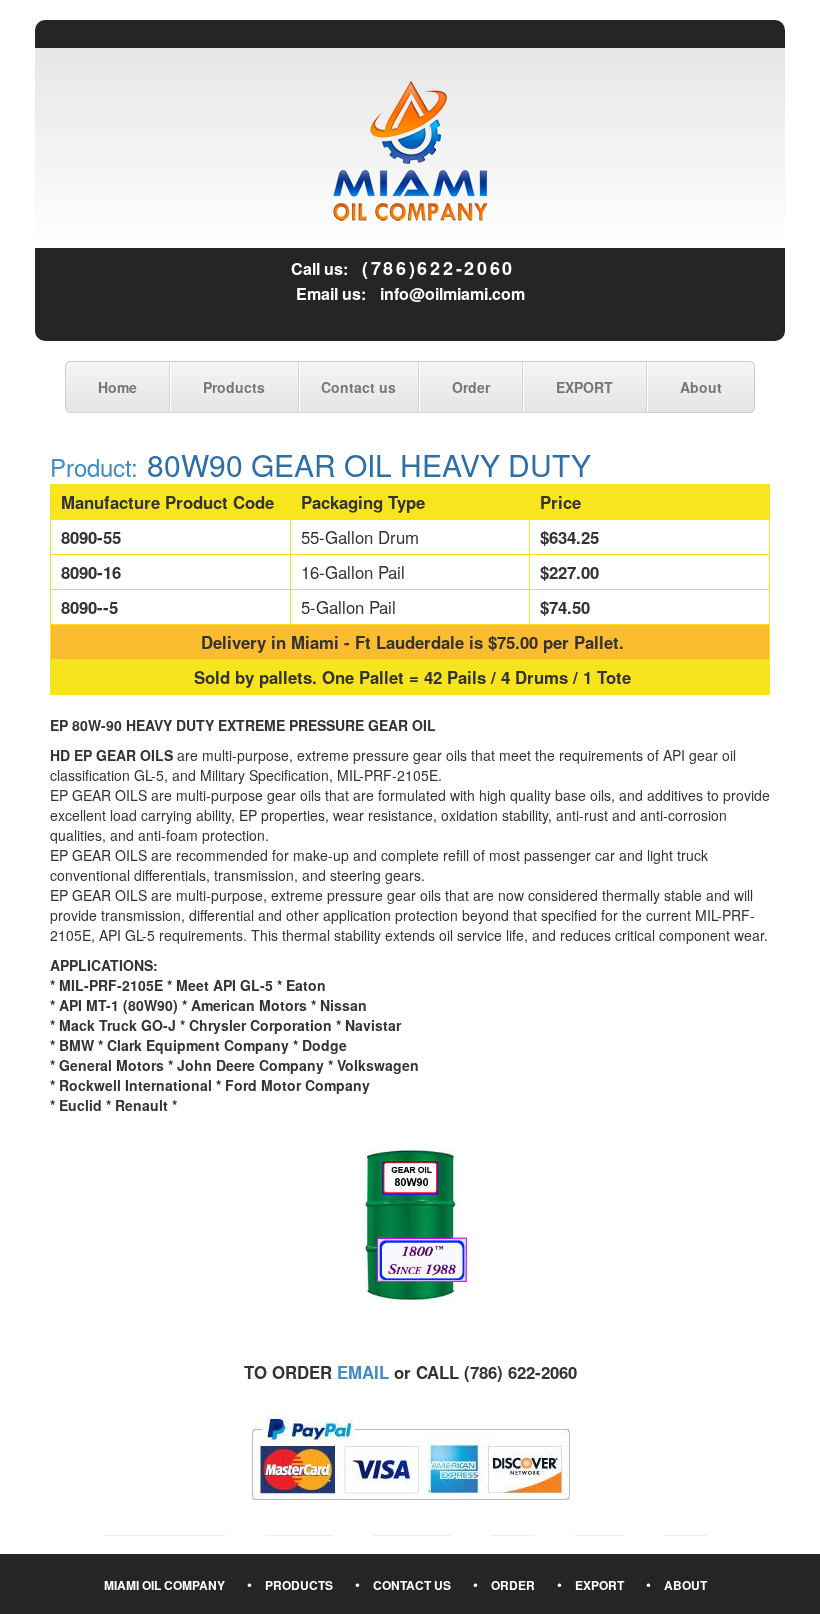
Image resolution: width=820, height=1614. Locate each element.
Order (471, 387)
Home (117, 387)
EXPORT (584, 387)
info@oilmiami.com (452, 293)
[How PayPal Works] (410, 1457)
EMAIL (363, 1372)
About (701, 387)
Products (234, 387)
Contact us (358, 387)
